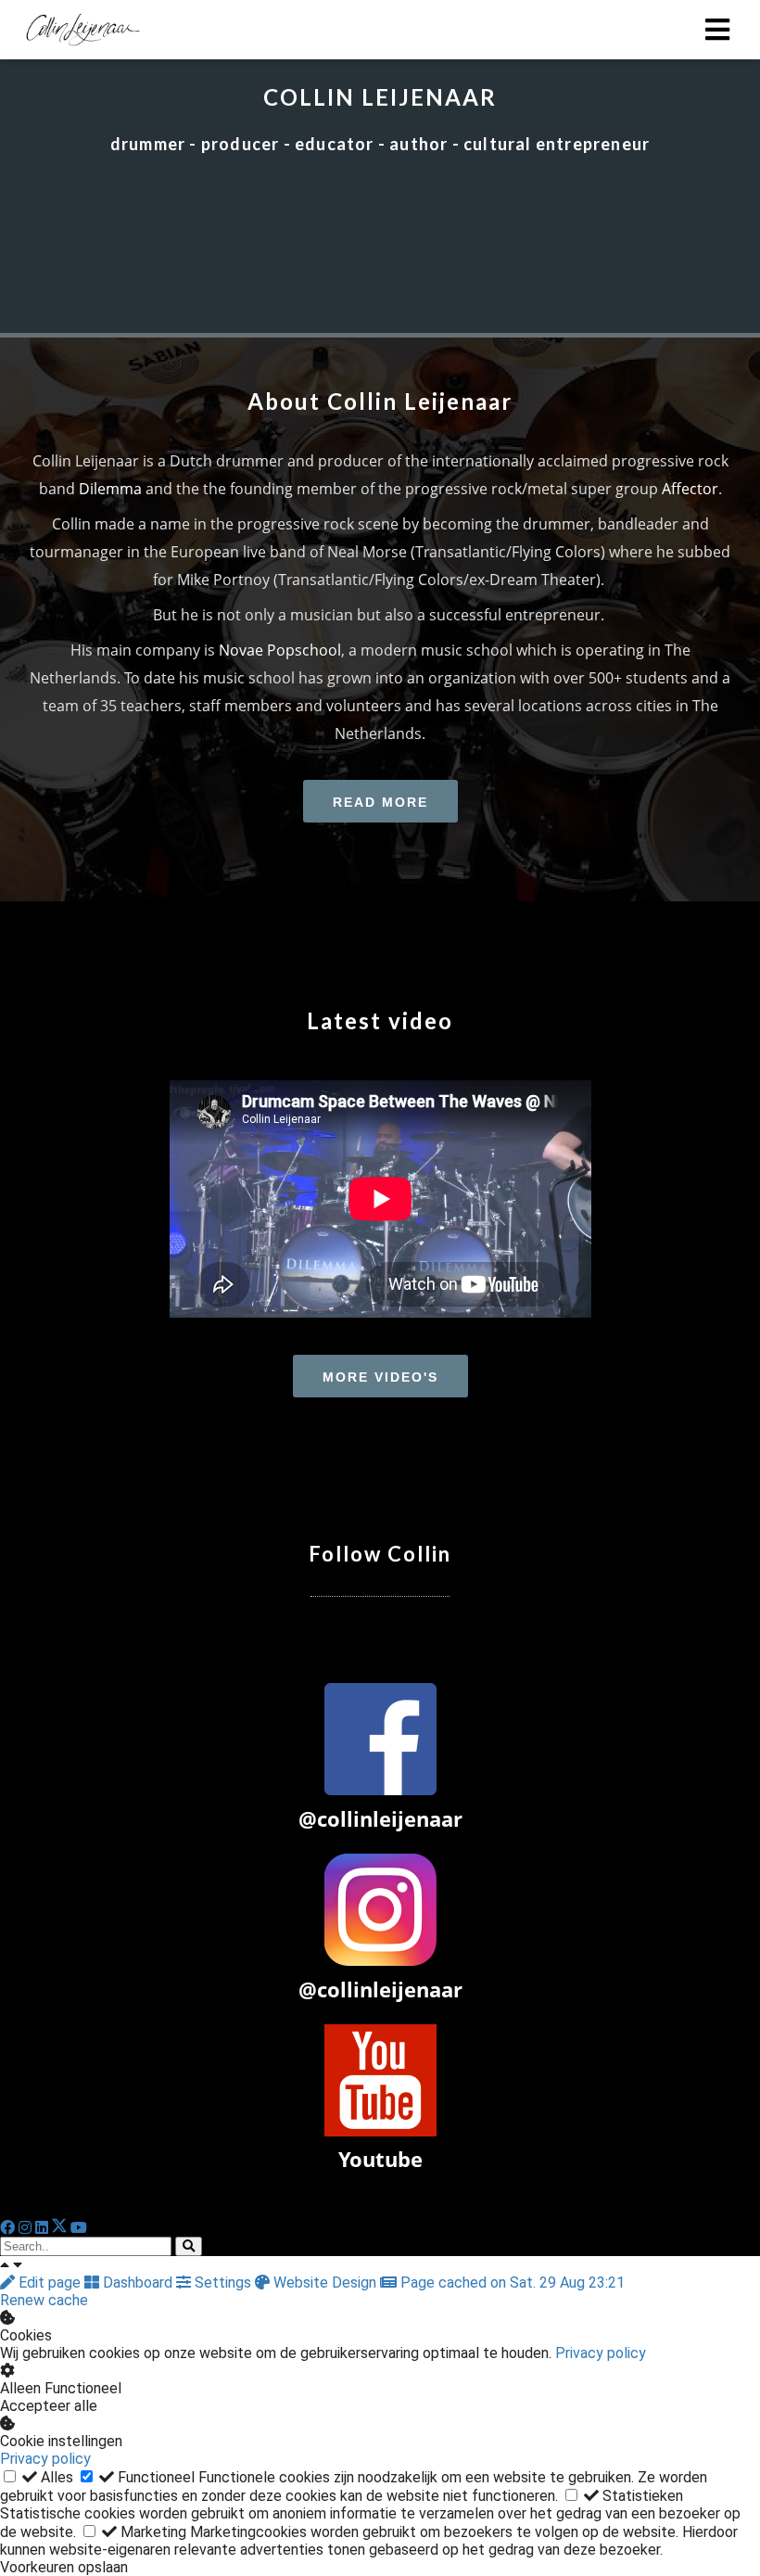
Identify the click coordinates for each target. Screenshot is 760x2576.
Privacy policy (601, 2353)
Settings (223, 2283)
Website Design (325, 2283)
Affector (690, 489)
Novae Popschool (280, 650)
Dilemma (110, 489)
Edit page (50, 2283)
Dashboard (138, 2283)
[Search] (189, 2246)
